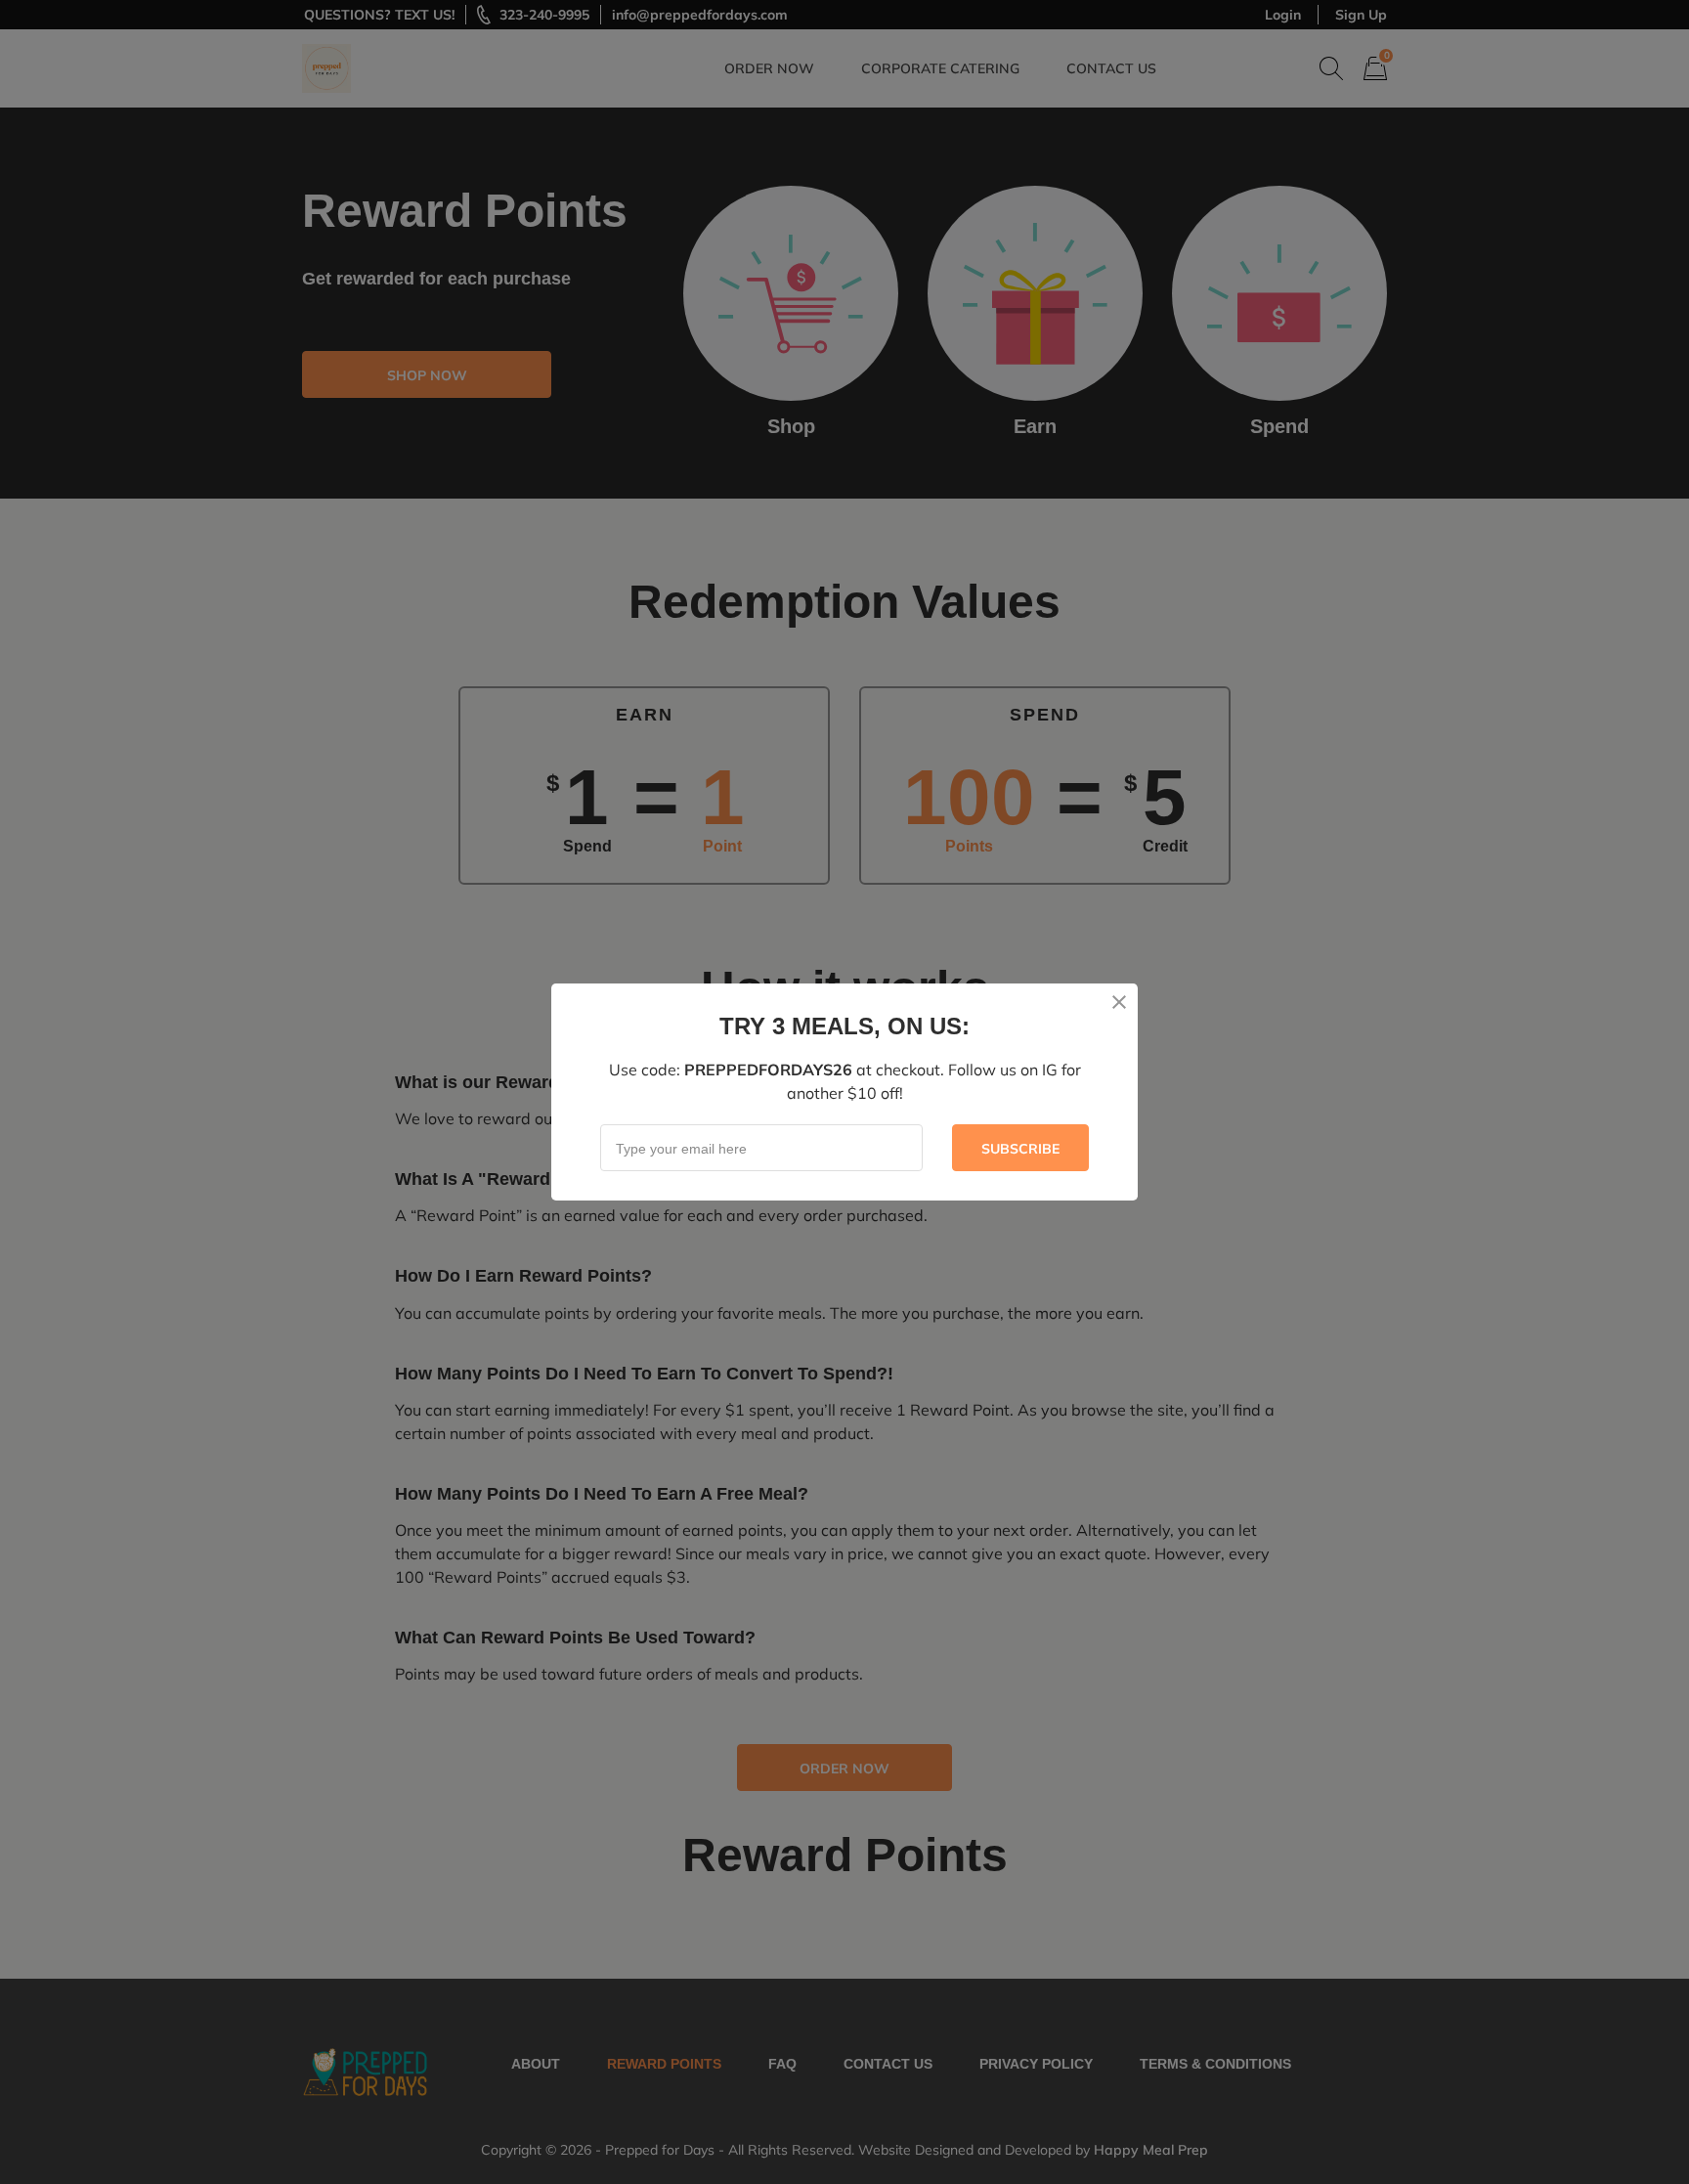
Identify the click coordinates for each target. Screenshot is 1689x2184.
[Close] (1119, 1002)
